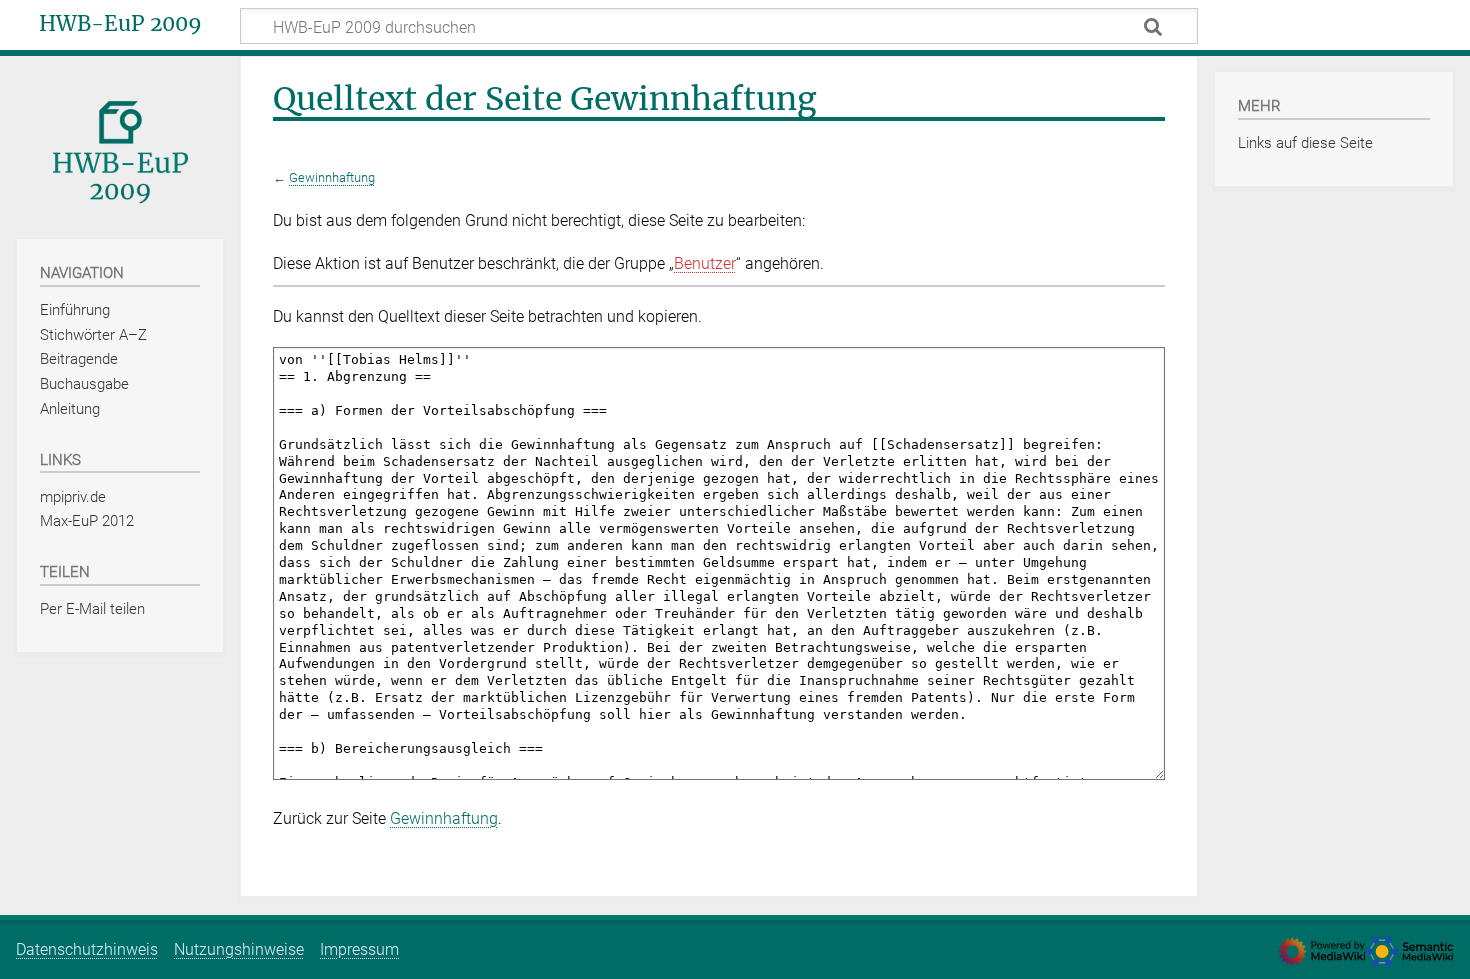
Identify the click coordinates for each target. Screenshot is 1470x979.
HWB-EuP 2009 (120, 24)
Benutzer (705, 263)
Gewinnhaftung (332, 177)
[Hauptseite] (120, 145)
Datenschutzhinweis (87, 949)
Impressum (359, 949)
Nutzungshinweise (239, 949)
